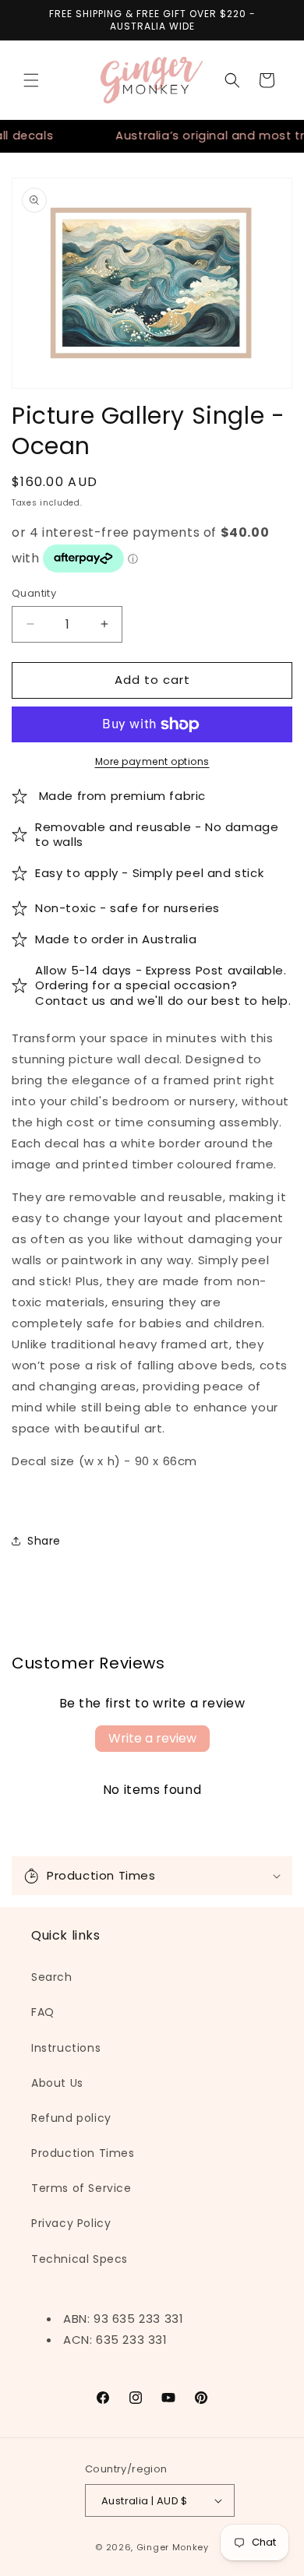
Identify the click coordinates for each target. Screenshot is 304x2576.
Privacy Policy (71, 2223)
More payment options (152, 761)
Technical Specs (80, 2259)
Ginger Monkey (173, 2547)
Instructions (66, 2048)
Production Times (83, 2153)
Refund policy (71, 2118)
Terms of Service (81, 2188)
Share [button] (44, 1541)
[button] (31, 80)
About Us (57, 2083)
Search (52, 1977)
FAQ (43, 2012)
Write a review (152, 1738)
